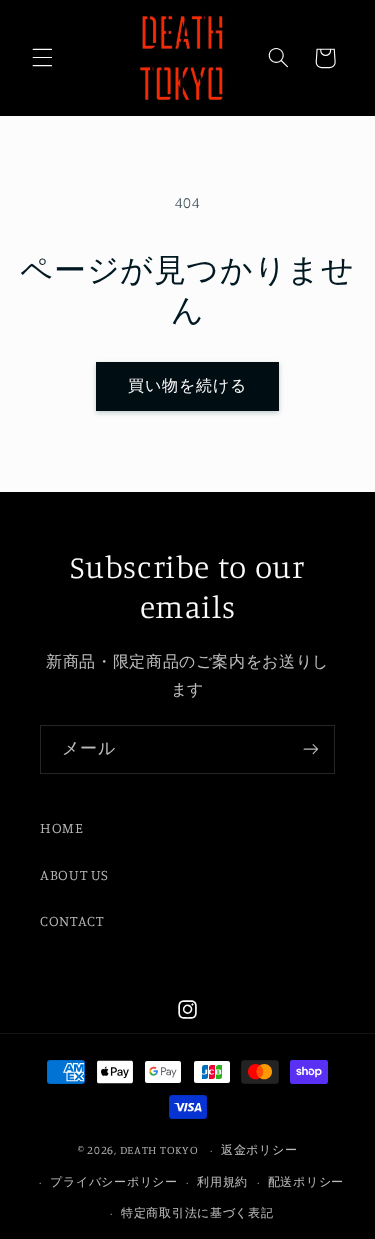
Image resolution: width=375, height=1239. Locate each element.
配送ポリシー (306, 1182)
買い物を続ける (187, 385)
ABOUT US (74, 874)
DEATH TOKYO (159, 1150)
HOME (62, 827)
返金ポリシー (259, 1150)
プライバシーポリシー (113, 1182)
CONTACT (71, 920)
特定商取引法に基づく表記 (197, 1213)
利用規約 (222, 1182)
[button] (42, 58)
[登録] (311, 749)
